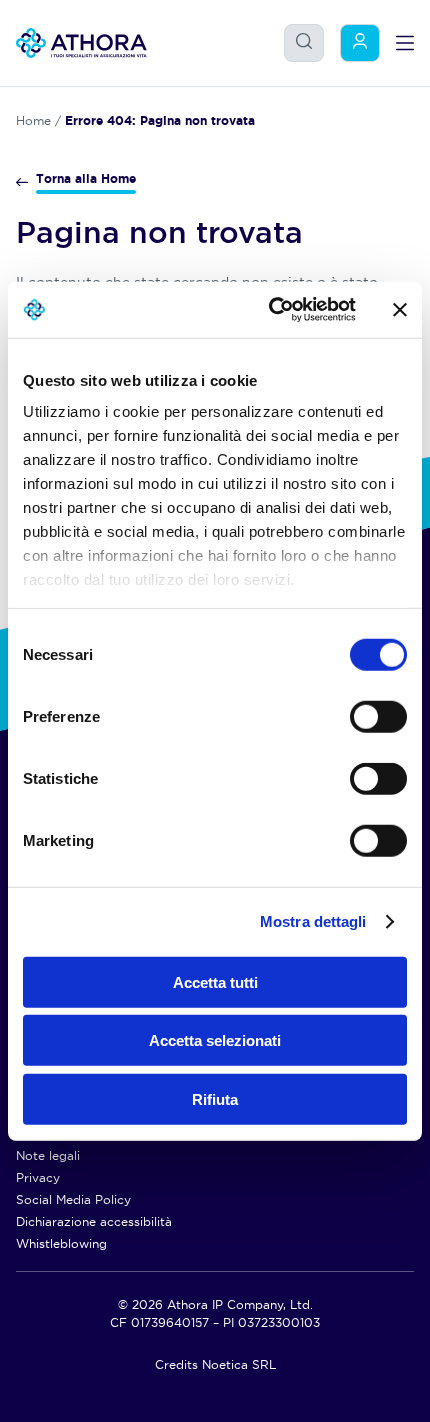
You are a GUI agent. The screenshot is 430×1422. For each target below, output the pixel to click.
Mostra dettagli (313, 921)
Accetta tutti (215, 981)
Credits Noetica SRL (215, 1364)
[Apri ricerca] (304, 41)
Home (33, 120)
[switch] (358, 711)
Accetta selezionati (215, 1040)
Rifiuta (215, 1098)
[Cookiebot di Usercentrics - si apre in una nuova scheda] (270, 310)
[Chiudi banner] (400, 310)
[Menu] (405, 43)
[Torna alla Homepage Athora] (81, 43)
